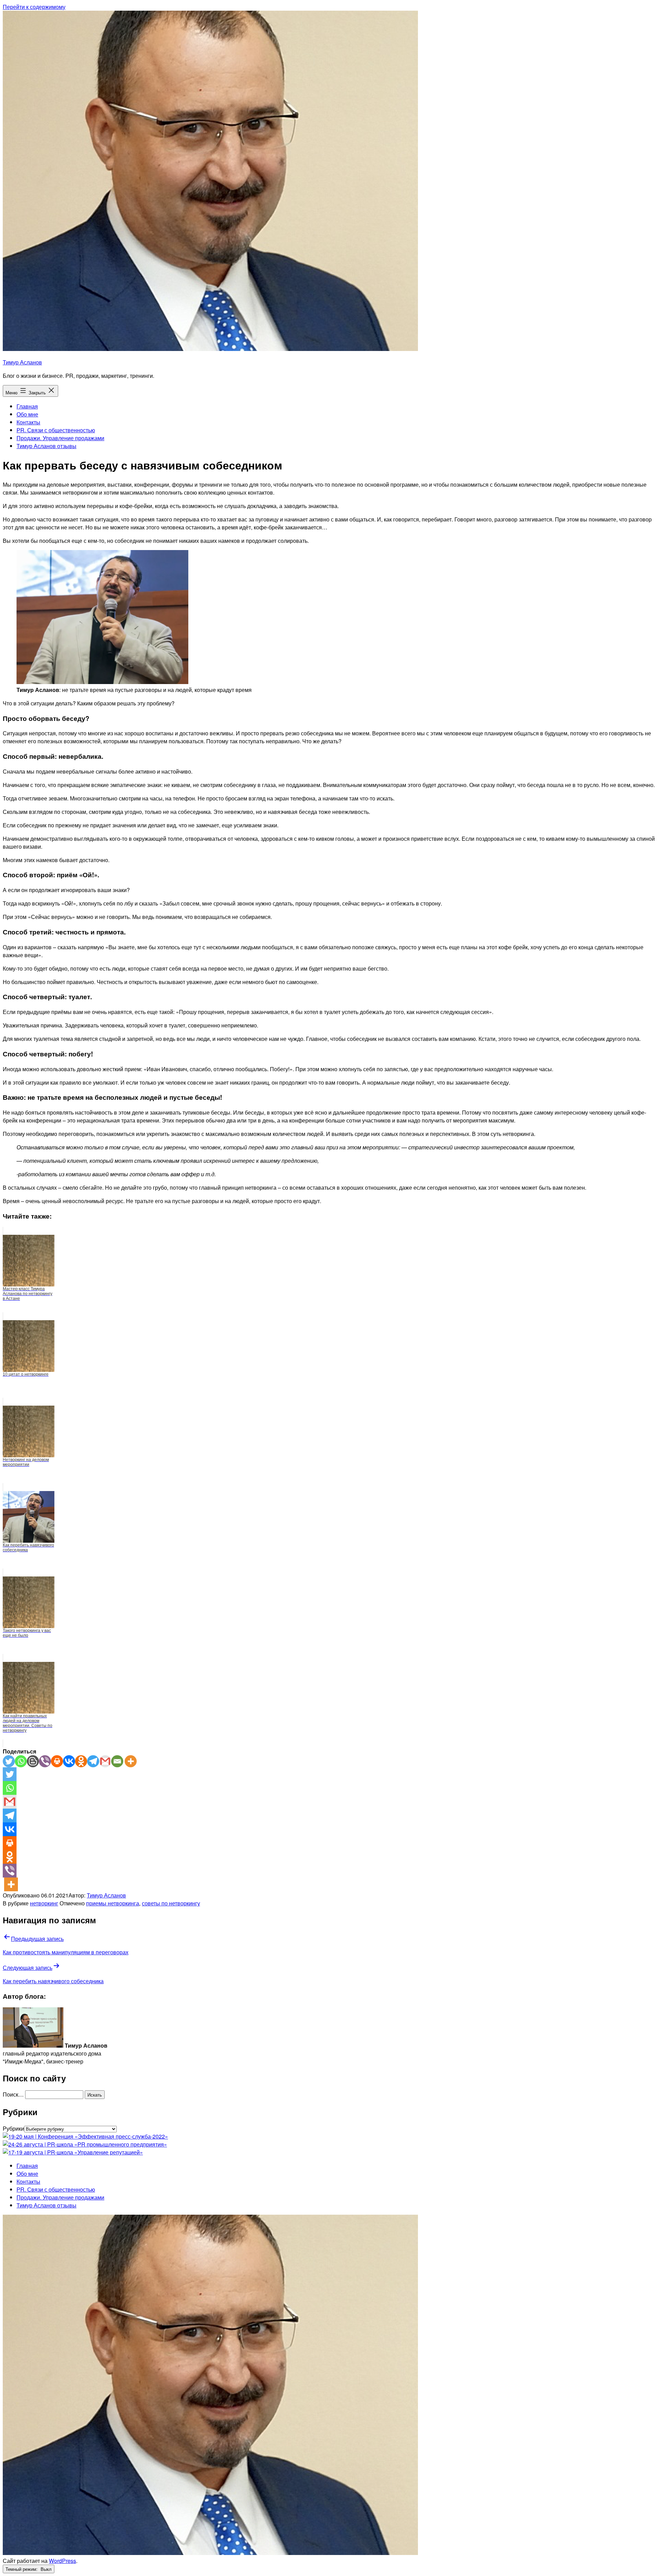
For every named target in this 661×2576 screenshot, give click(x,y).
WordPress (62, 2561)
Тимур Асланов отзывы (46, 446)
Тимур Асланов (22, 362)
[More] (131, 1761)
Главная (27, 406)
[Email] (117, 1761)
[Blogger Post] (33, 1761)
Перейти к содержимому (34, 7)
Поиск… (13, 2094)
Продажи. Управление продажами (60, 438)
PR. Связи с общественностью (56, 430)
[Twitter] (9, 1761)
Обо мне (27, 414)
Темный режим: (22, 2569)
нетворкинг (44, 1903)
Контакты (28, 422)
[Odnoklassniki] (81, 1761)
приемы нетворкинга (113, 1903)
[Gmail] (105, 1761)
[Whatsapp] (21, 1761)
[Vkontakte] (69, 1761)
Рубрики (13, 2128)
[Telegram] (93, 1761)
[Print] (57, 1761)
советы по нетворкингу (171, 1903)
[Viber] (45, 1761)
